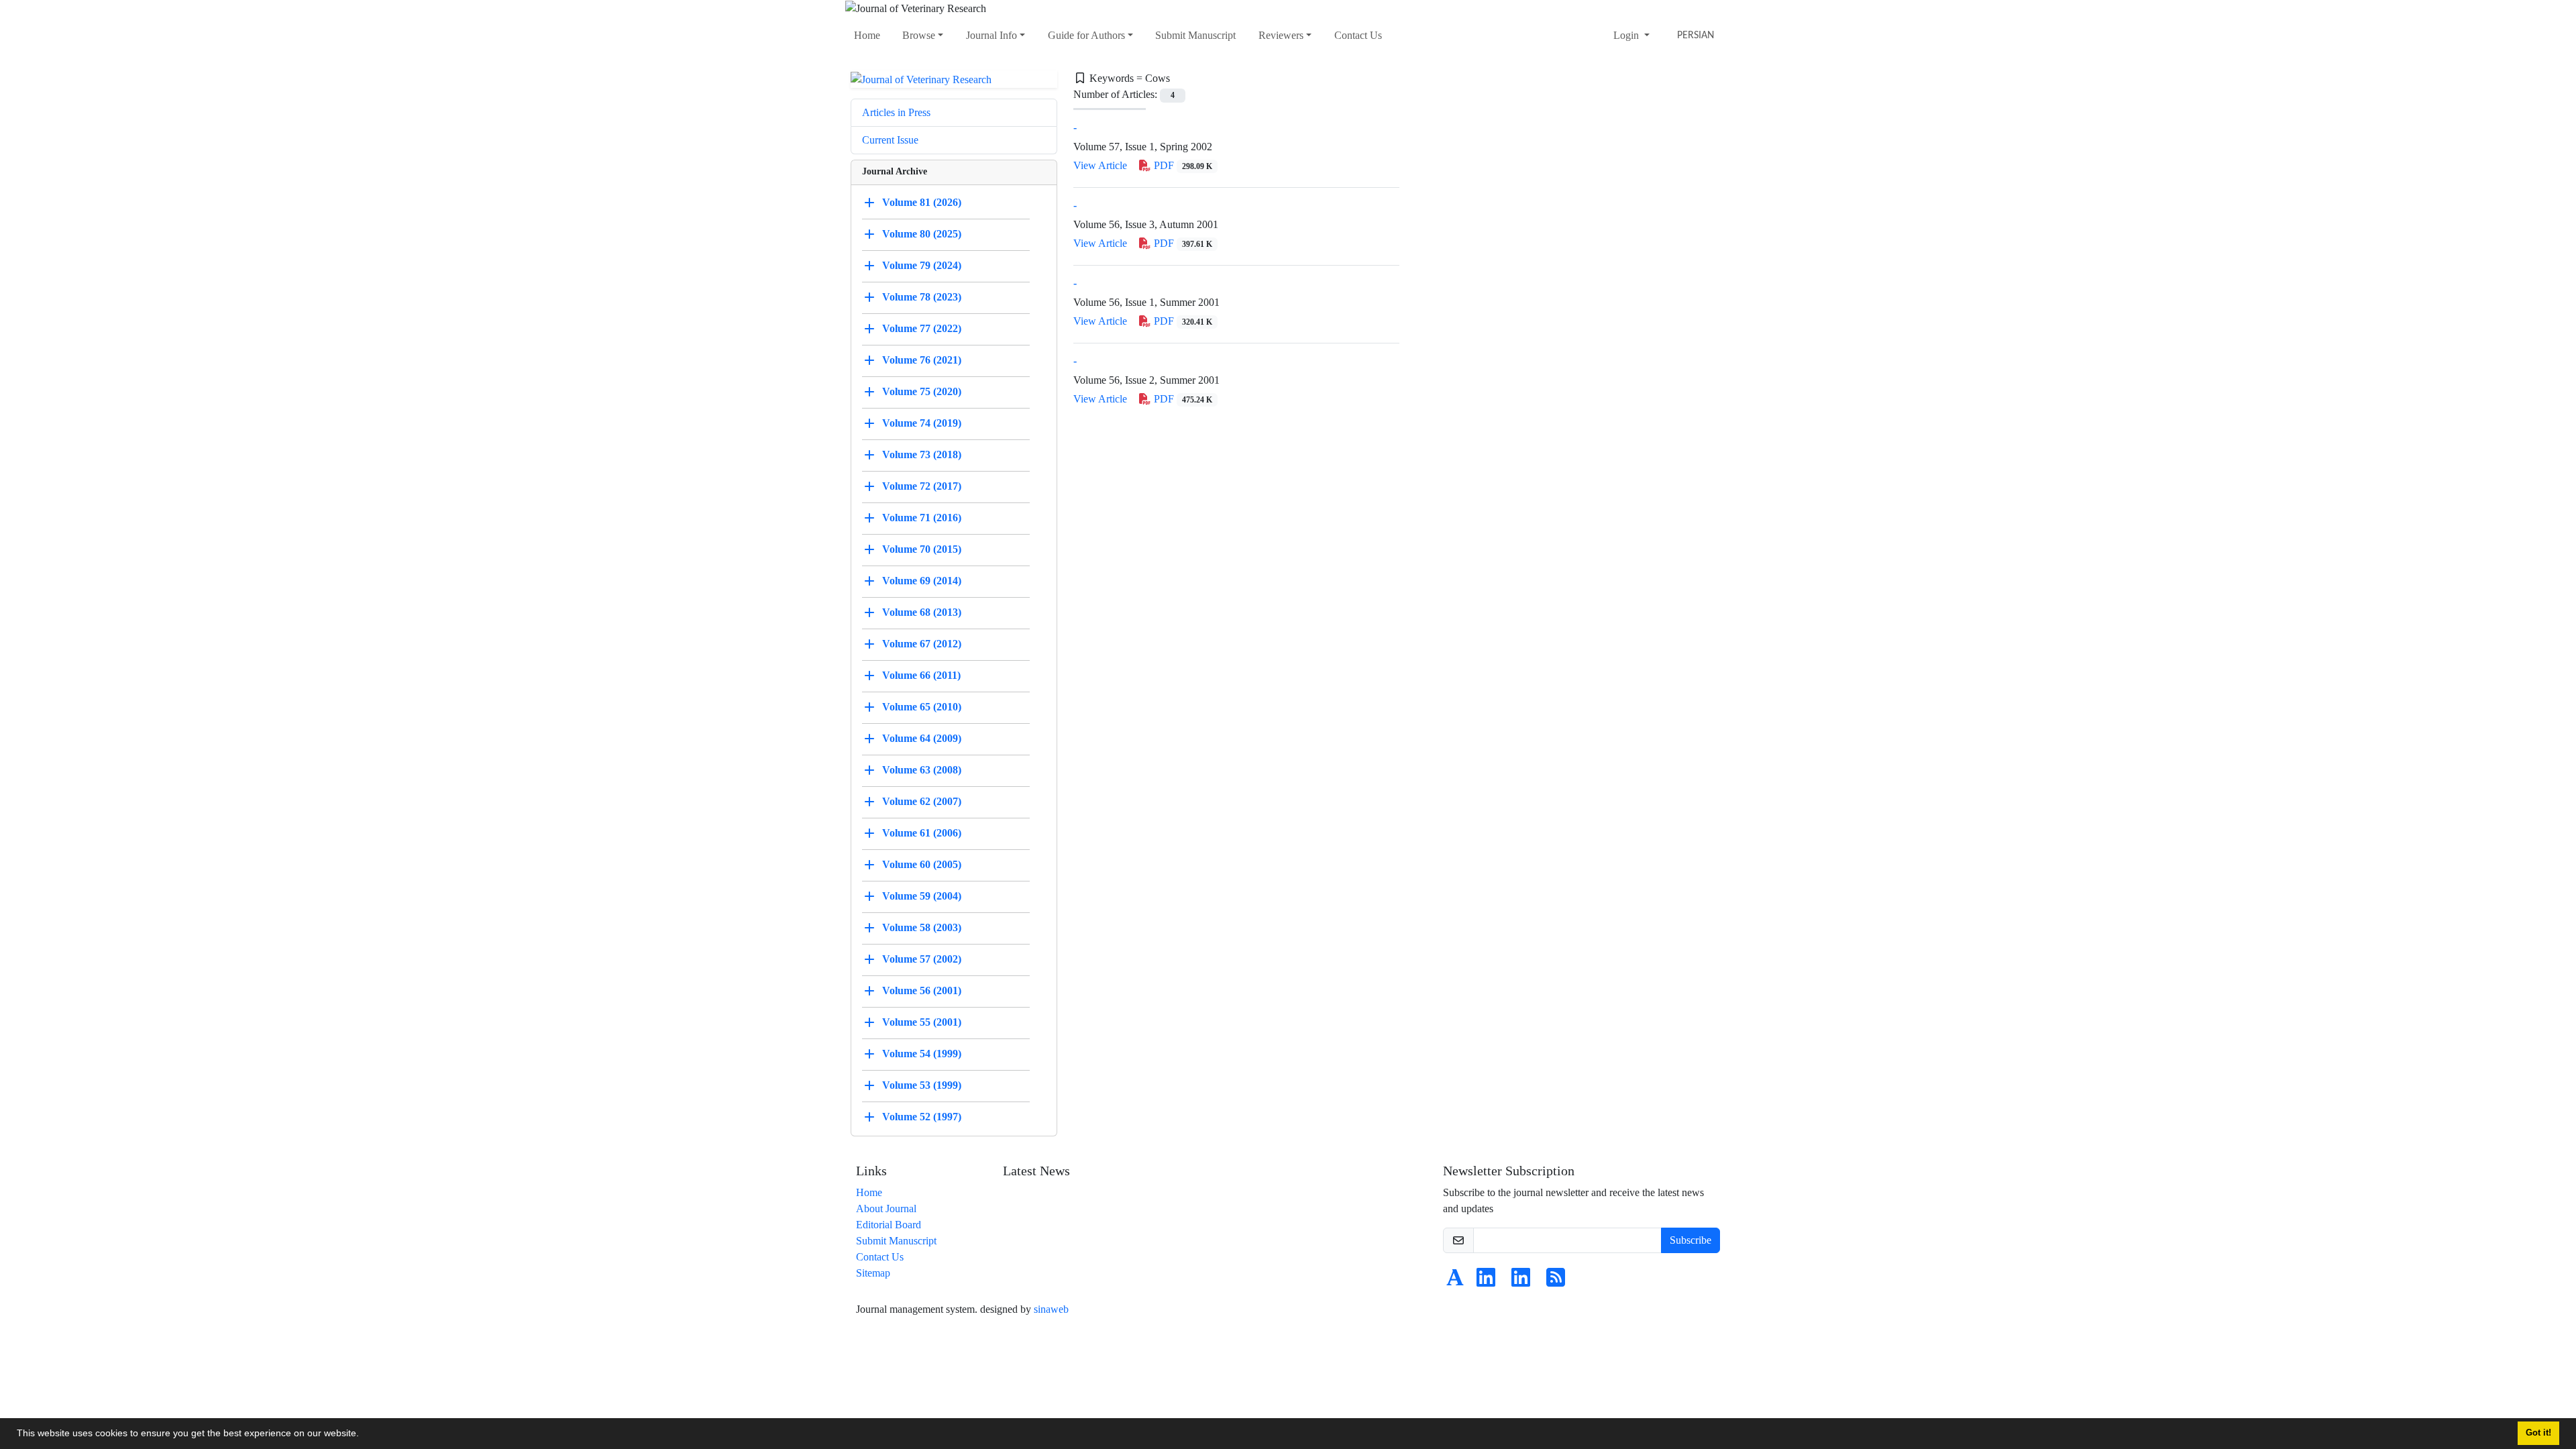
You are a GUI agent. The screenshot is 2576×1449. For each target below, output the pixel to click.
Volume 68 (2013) (922, 612)
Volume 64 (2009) (922, 738)
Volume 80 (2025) (922, 234)
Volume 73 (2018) (922, 454)
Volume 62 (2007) (922, 801)
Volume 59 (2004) (922, 896)
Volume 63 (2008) (922, 770)
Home (867, 35)
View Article (1100, 165)
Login (1627, 35)
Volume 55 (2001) (922, 1022)
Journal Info (991, 35)
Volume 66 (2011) (921, 675)
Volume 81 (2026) (922, 202)
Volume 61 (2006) (922, 833)
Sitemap (873, 1273)
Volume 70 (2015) (922, 549)
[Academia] (1455, 1282)
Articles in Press (896, 112)
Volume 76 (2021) (922, 360)
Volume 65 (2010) (922, 707)
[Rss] (1556, 1282)
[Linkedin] (1486, 1282)
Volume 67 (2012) (922, 644)
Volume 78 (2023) (922, 297)
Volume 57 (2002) (922, 959)
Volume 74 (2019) (922, 423)
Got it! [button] (2538, 1433)
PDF (1182, 165)
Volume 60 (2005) (922, 864)
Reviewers (1281, 35)
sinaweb (1051, 1309)
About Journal (886, 1209)
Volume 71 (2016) (922, 518)
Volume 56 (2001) (922, 990)
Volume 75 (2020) (922, 391)
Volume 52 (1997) (922, 1117)
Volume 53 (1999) (922, 1085)
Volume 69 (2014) (922, 581)
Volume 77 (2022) (922, 328)
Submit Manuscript (1195, 35)
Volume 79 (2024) (922, 265)
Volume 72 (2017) (922, 486)
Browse (919, 35)
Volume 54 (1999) (922, 1054)
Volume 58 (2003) (922, 927)
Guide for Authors (1086, 35)
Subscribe (1690, 1240)
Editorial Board (889, 1225)
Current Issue (890, 140)
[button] (364, 1435)
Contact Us (1358, 35)
